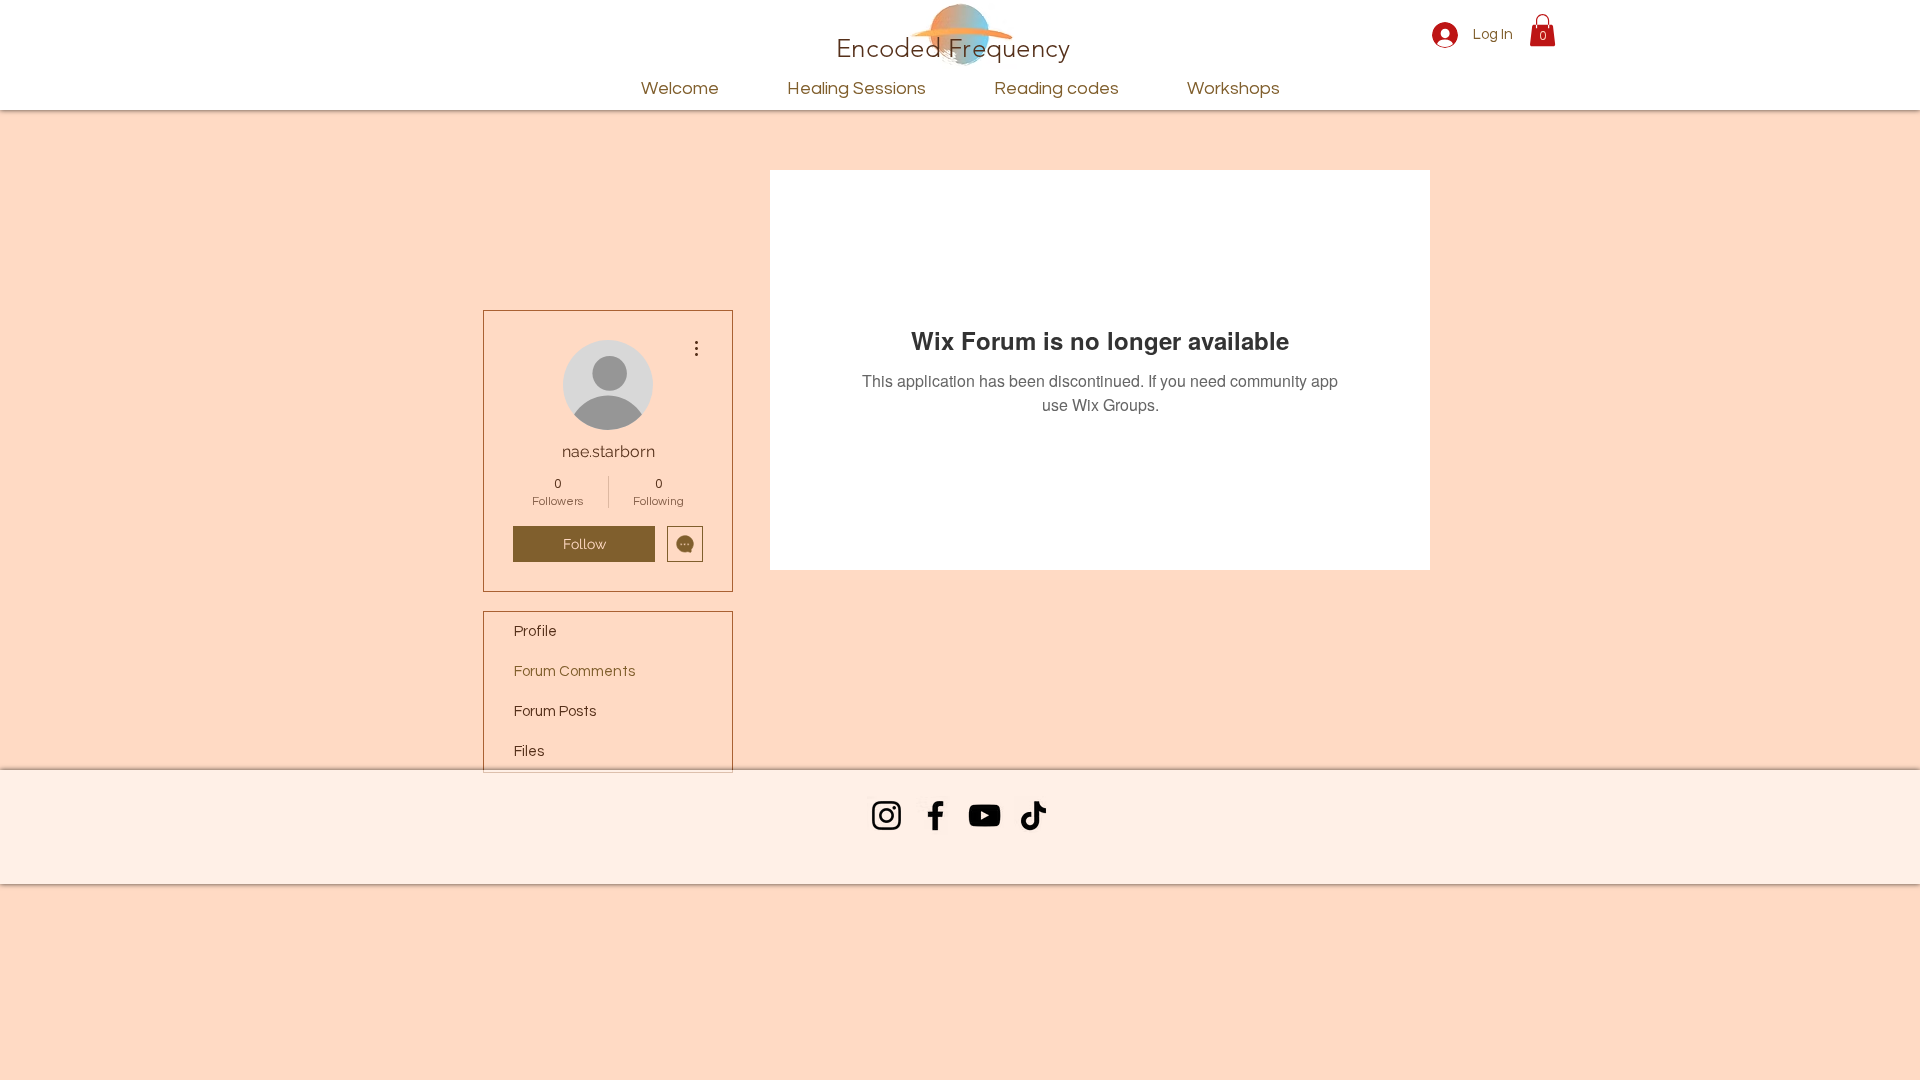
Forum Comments (574, 671)
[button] (1542, 30)
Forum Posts (555, 711)
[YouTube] (984, 815)
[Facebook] (935, 815)
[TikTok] (1033, 815)
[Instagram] (886, 815)
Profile (535, 631)
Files (529, 751)
